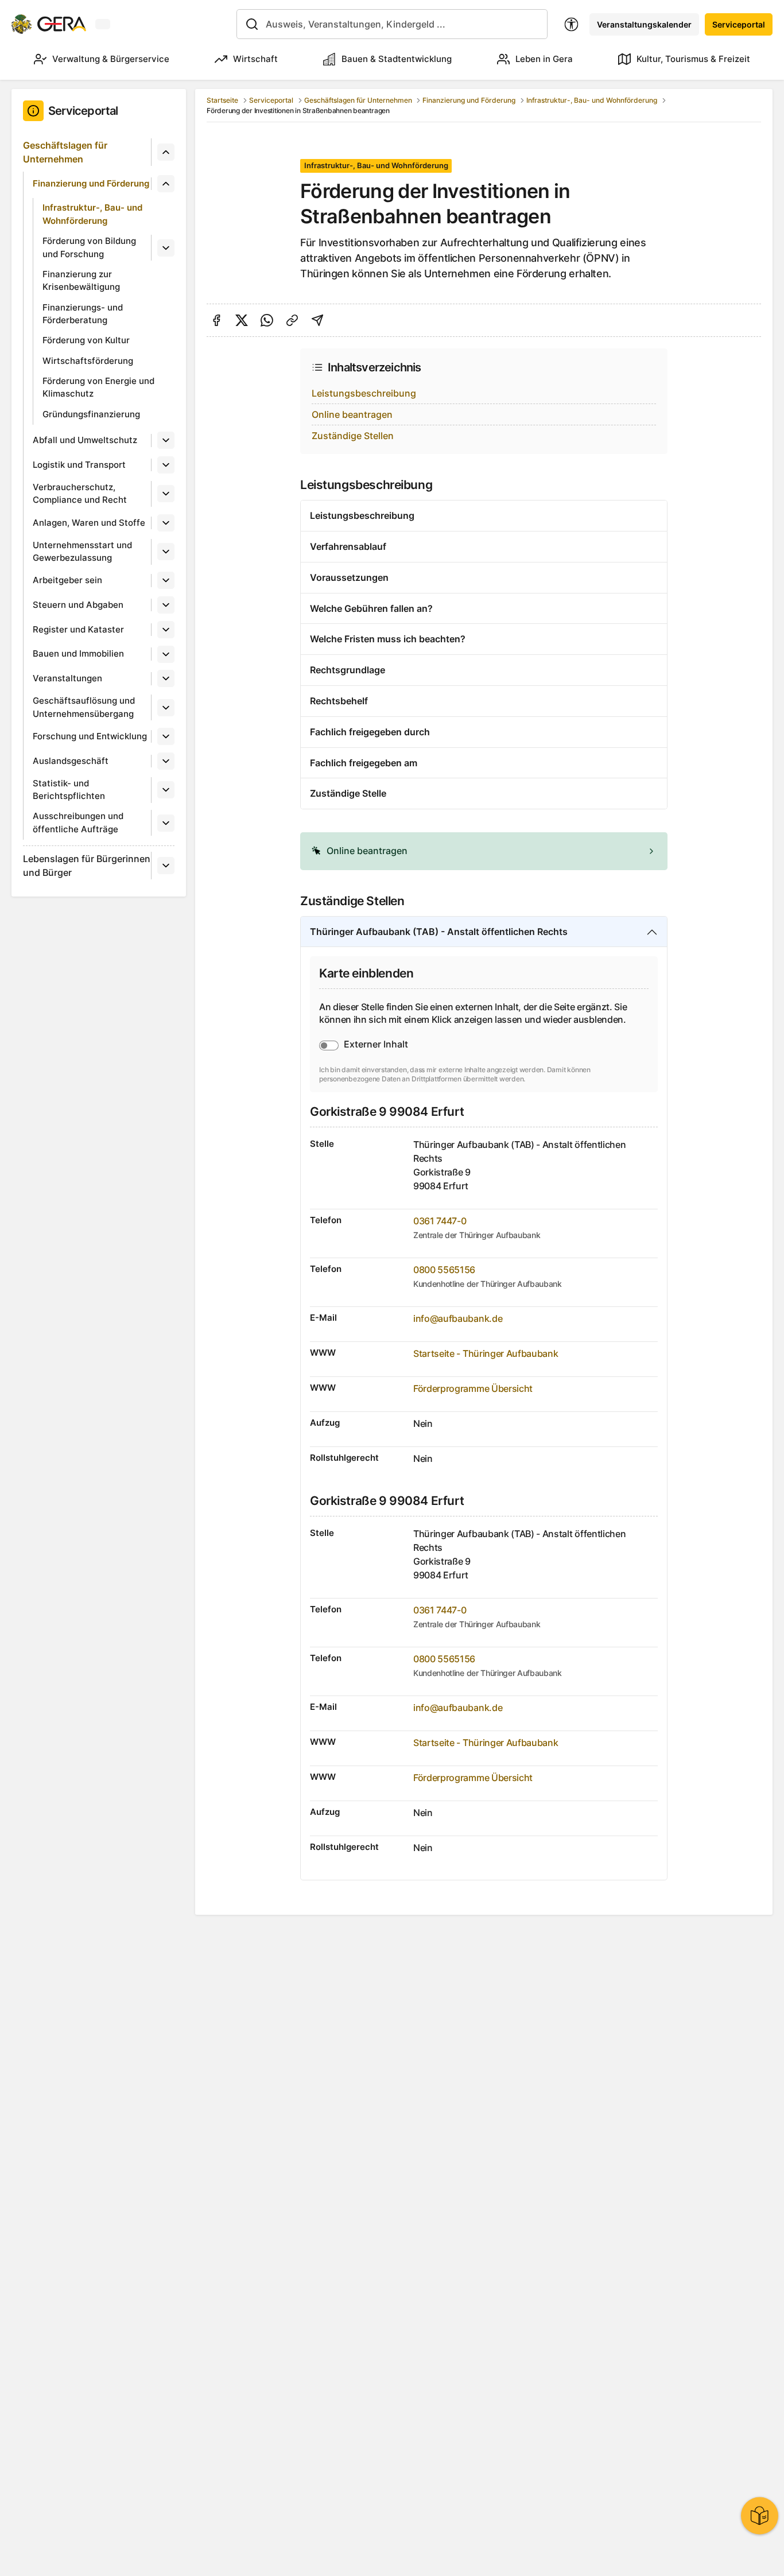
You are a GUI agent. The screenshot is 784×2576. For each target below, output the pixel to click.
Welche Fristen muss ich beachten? (388, 639)
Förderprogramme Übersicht (473, 1388)
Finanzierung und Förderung (91, 183)
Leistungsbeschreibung (364, 393)
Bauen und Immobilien (78, 653)
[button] (484, 851)
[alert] (484, 851)
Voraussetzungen (349, 577)
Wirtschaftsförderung (88, 361)
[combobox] (392, 24)
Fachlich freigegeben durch (370, 732)
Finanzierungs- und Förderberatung (83, 314)
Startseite (222, 100)
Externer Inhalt (376, 1044)
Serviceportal (739, 24)
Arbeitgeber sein (67, 580)
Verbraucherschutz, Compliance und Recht (80, 494)
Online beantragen (352, 414)
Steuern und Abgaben (78, 605)
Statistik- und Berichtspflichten (69, 790)
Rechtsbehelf (339, 701)
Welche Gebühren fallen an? (371, 608)
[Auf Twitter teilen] (242, 320)
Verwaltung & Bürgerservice (111, 59)
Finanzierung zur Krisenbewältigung (81, 281)
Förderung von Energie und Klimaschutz (98, 387)
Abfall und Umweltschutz (85, 440)
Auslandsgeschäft (71, 761)
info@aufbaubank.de (458, 1318)
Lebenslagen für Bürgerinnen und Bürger (87, 866)
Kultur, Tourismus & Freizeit (693, 59)
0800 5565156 (444, 1270)
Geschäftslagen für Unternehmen (65, 152)
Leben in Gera (544, 59)
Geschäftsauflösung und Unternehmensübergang (84, 707)
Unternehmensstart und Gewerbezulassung (82, 552)
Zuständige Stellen (353, 436)
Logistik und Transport (79, 465)
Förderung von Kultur (86, 340)
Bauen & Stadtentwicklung (397, 59)
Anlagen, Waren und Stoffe (89, 523)
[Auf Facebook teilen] (216, 320)
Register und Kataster (78, 629)
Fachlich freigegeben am (364, 763)
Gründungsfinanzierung (91, 414)
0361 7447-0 (440, 1221)
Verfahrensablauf (348, 546)
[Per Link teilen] (292, 320)
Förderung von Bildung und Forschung (89, 247)
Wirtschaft (255, 59)
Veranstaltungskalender (644, 24)
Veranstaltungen (67, 678)
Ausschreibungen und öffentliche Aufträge (78, 823)
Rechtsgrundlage (348, 670)
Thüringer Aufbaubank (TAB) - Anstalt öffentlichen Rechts (439, 932)
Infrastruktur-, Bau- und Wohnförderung (92, 214)
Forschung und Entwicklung (90, 736)
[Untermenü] (166, 152)
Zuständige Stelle (348, 793)
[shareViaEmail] (317, 320)
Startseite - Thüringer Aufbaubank (486, 1353)
